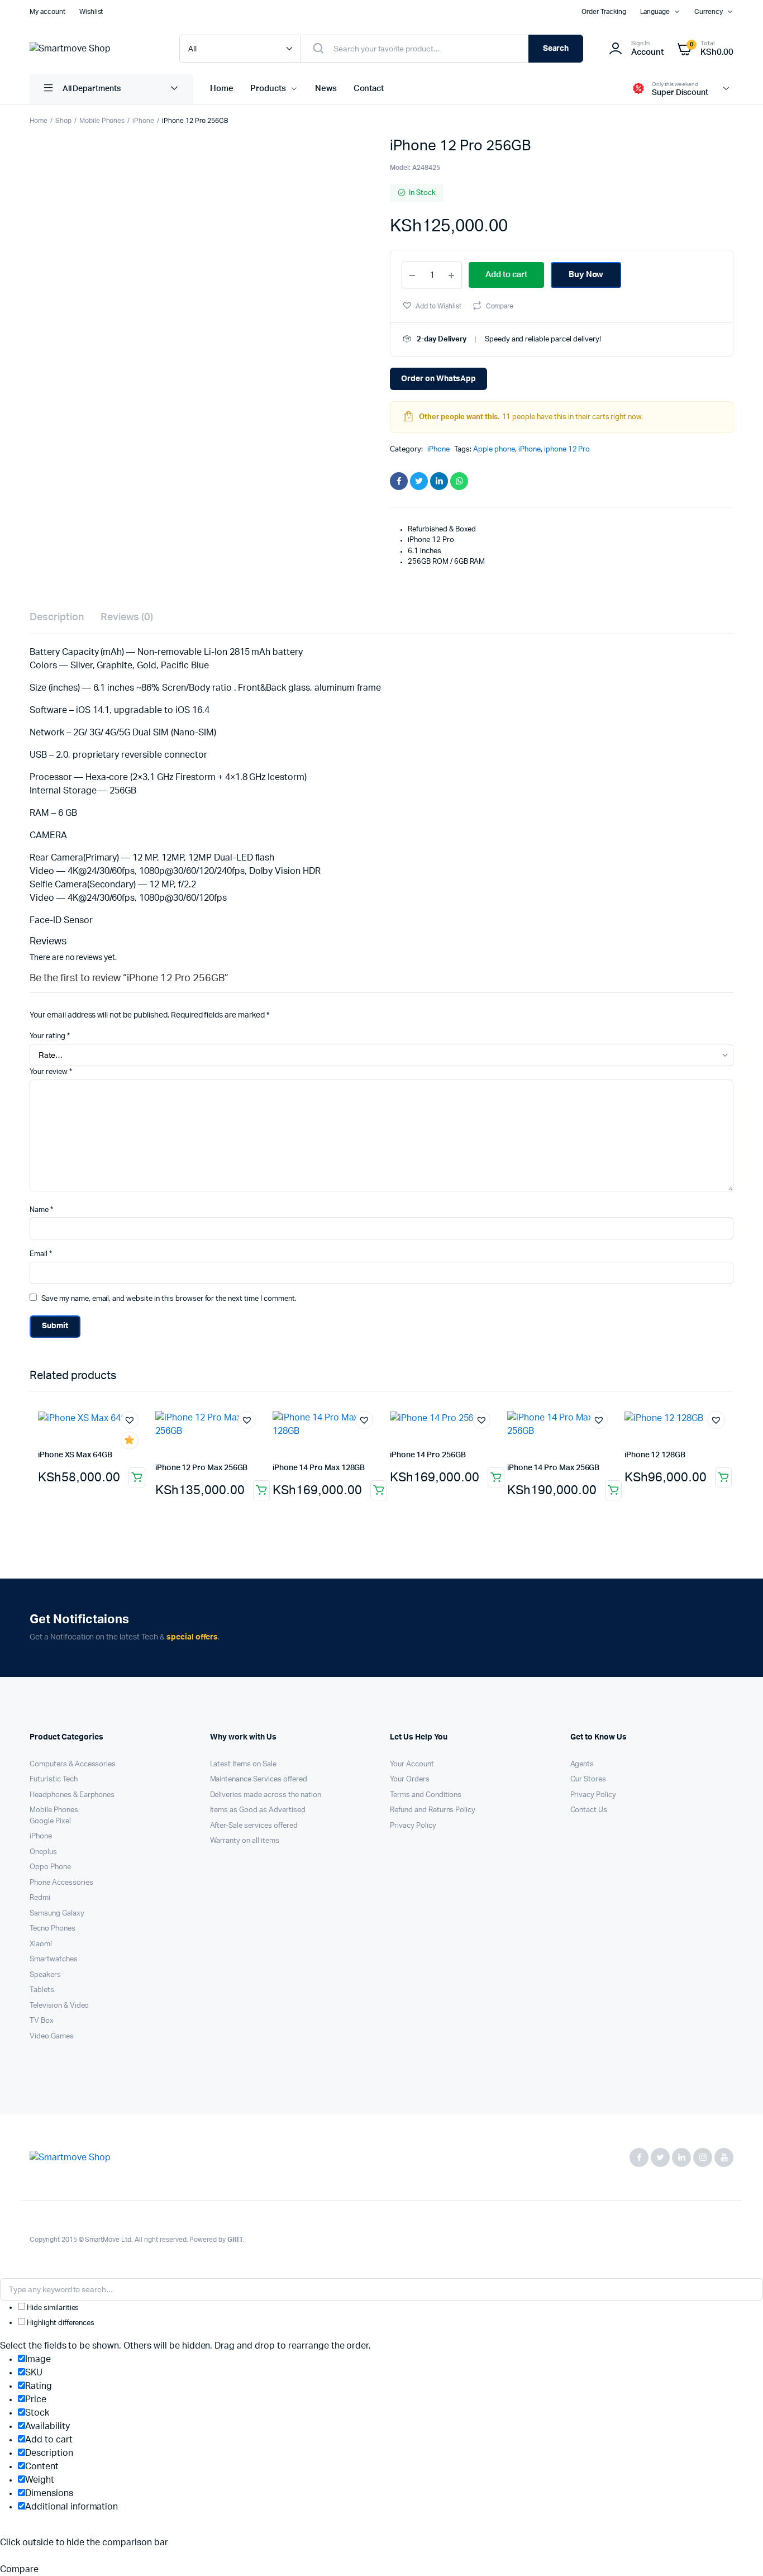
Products (268, 89)
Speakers (45, 1975)
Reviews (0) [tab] (127, 617)
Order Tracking (604, 12)
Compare (500, 306)
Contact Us (589, 1810)
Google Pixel (50, 1821)
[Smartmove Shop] (93, 49)
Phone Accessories (61, 1883)
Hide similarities (52, 2308)
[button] (431, 305)
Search (556, 49)
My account (47, 12)
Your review (51, 1072)
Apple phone (494, 450)
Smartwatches (54, 1959)
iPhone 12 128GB (655, 1455)
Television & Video (59, 2006)
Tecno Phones (53, 1929)
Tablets (42, 1990)
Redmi (40, 1898)
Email (41, 1254)
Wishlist (91, 12)
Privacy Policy (413, 1826)
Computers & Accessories (73, 1764)
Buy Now (586, 275)
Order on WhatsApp (438, 379)
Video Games (52, 2036)
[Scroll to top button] (738, 2551)
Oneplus (43, 1852)
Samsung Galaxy (57, 1914)
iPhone (143, 121)
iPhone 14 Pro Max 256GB (553, 1468)
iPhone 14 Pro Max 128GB (319, 1468)
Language (655, 12)
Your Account (412, 1764)
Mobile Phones (102, 121)
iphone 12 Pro (567, 450)
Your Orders (410, 1779)
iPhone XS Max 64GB (75, 1455)
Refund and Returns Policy (433, 1810)
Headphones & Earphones (72, 1795)
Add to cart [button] (137, 1477)
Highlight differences (60, 2323)
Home (222, 89)
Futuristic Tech (54, 1779)
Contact (369, 89)
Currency (709, 12)
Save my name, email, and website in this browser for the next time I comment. (169, 1299)
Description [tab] (57, 617)
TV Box (42, 2021)
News (326, 89)
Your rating (50, 1036)
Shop (63, 121)
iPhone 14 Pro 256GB (428, 1455)
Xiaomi (41, 1944)
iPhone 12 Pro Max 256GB (201, 1468)
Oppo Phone (50, 1867)
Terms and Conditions (426, 1795)
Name (41, 1210)
